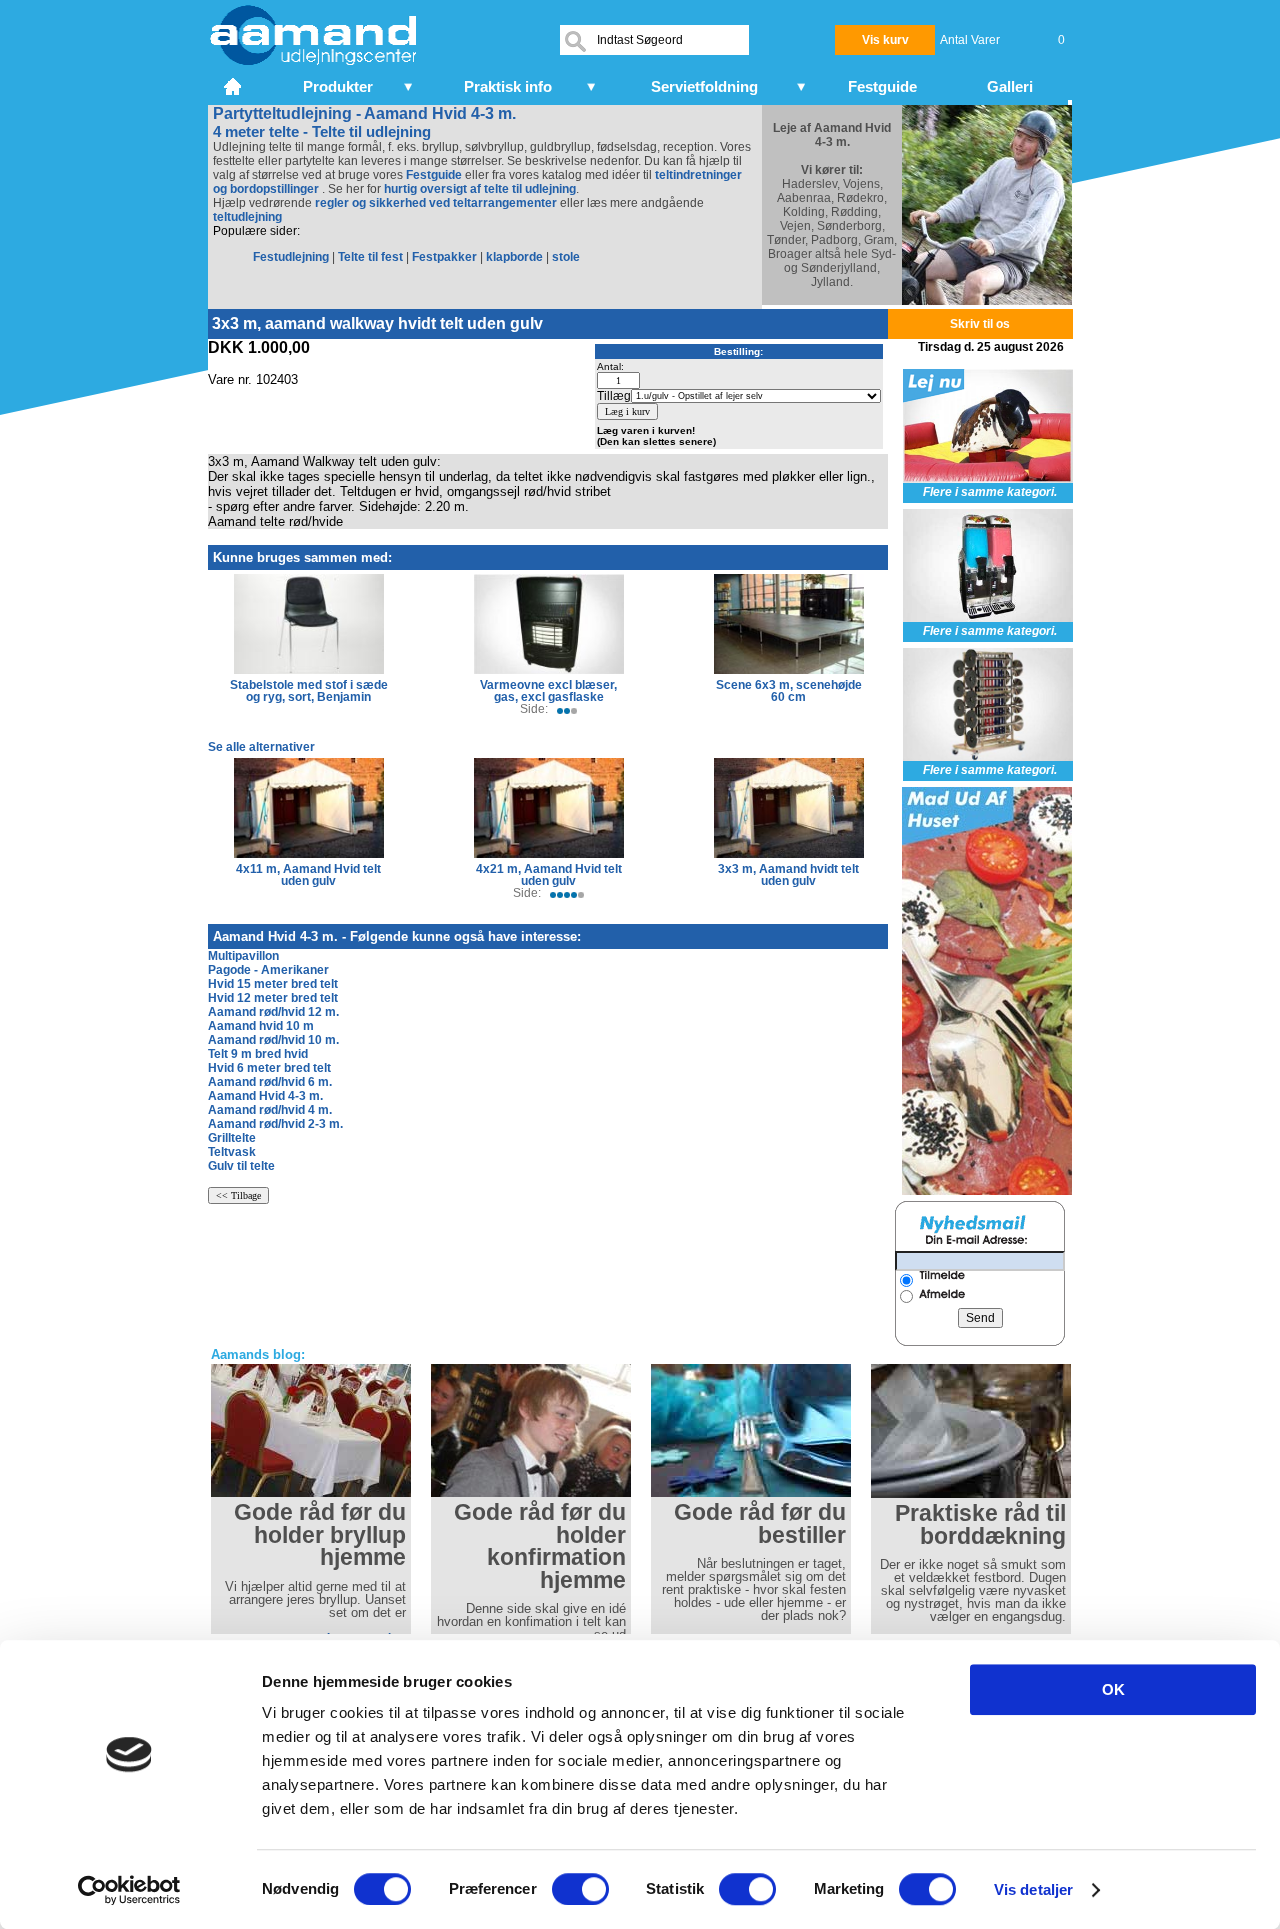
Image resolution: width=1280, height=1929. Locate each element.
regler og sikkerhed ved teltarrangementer (434, 203)
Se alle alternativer (261, 747)
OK (1113, 1689)
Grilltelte (232, 1138)
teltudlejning (247, 217)
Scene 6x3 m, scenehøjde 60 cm (789, 691)
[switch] (580, 1889)
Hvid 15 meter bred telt (273, 984)
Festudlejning (291, 257)
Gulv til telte (241, 1166)
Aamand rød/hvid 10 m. (273, 1040)
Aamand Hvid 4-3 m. (265, 1096)
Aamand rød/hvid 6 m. (270, 1082)
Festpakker (444, 257)
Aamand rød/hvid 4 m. (270, 1110)
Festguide (434, 175)
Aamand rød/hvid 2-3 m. (275, 1124)
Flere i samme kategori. (990, 492)
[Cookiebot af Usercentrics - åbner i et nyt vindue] (129, 1890)
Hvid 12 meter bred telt (273, 998)
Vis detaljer (1033, 1889)
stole (566, 257)
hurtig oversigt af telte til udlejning (480, 189)
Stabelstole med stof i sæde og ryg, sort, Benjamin (309, 691)
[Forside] (234, 84)
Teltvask (232, 1152)
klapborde (514, 257)
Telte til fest (370, 257)
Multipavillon (243, 956)
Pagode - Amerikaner (268, 970)
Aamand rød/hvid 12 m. (273, 1012)
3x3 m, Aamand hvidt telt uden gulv (788, 875)
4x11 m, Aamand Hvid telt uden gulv (308, 875)
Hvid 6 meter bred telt (269, 1068)
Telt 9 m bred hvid (258, 1054)
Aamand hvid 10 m (261, 1026)
